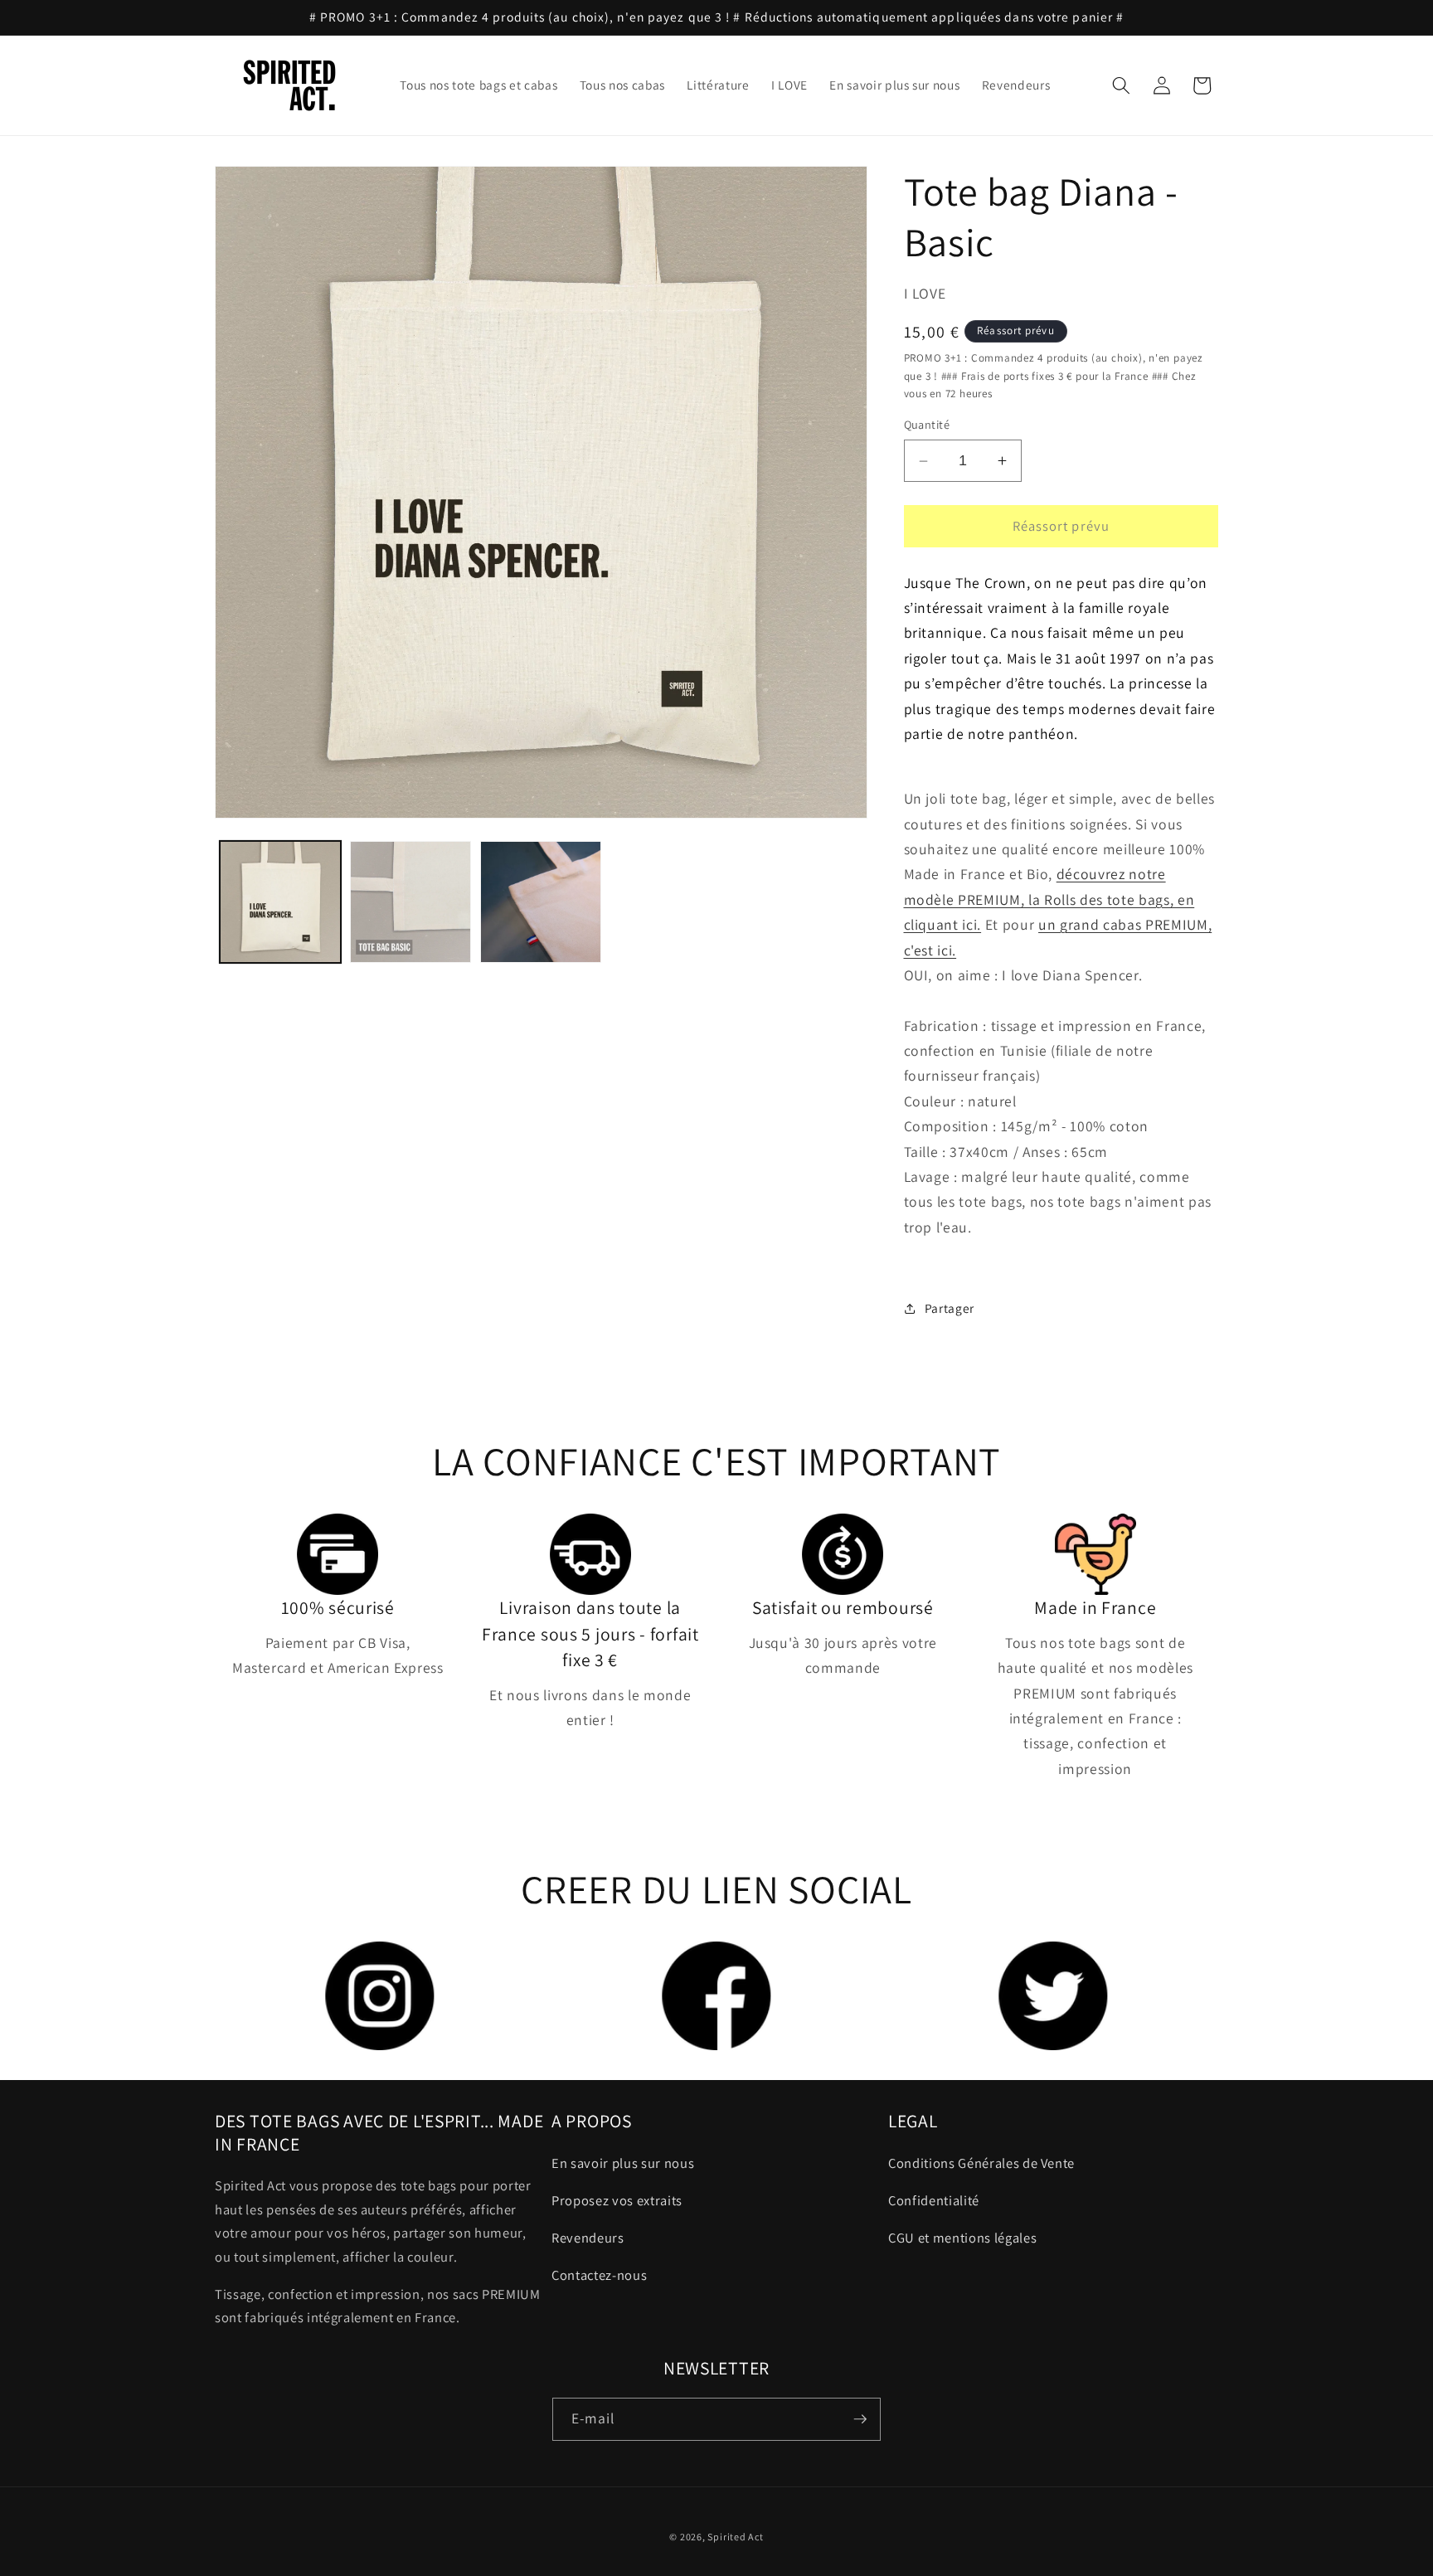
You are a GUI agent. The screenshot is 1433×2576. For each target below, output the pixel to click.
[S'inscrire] (860, 2419)
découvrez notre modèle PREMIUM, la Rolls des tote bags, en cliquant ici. (1049, 900)
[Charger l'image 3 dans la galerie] (541, 902)
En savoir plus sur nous (623, 2163)
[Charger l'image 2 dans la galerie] (410, 902)
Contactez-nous (599, 2275)
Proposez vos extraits (617, 2200)
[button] (1121, 85)
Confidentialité (934, 2200)
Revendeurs (588, 2238)
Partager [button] (950, 1308)
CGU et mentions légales (962, 2238)
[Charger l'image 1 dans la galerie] (280, 902)
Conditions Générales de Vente (981, 2163)
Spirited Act (735, 2537)
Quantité (927, 425)
